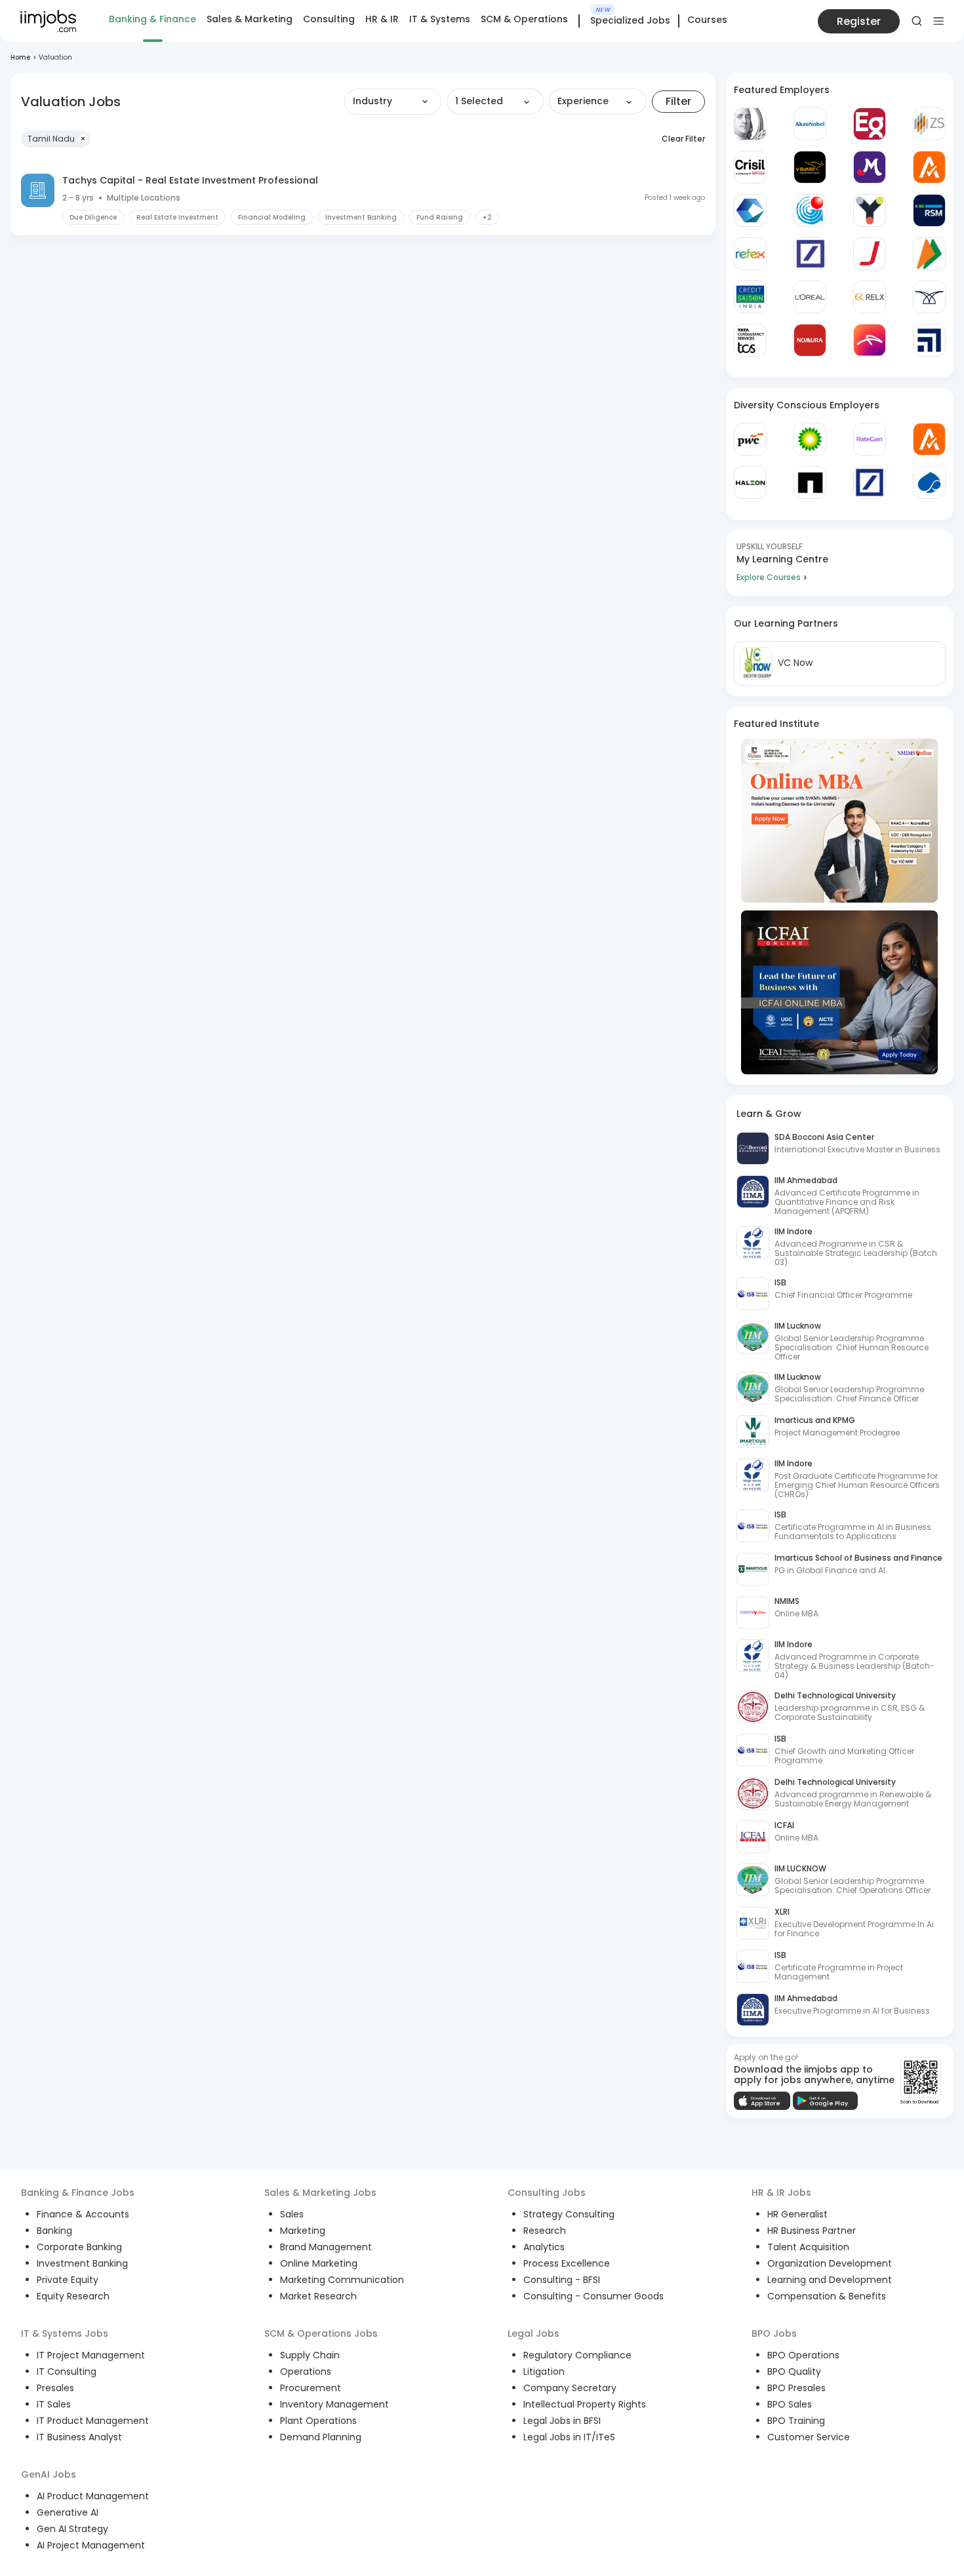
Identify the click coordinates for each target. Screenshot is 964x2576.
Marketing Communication (342, 2280)
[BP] (810, 439)
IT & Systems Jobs (65, 2333)
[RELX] (870, 297)
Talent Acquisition (808, 2247)
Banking (54, 2231)
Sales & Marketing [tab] (250, 19)
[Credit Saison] (750, 297)
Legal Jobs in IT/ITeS (569, 2437)
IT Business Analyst (79, 2437)
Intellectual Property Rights (585, 2404)
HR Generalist (797, 2214)
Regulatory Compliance (577, 2355)
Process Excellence (567, 2263)
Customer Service (809, 2437)
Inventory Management (334, 2404)
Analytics (544, 2247)
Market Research (318, 2296)
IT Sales (54, 2404)
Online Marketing (319, 2263)
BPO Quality (794, 2371)
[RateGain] (870, 439)
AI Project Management (91, 2545)
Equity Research (73, 2296)
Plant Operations (318, 2421)
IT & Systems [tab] (440, 19)
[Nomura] (810, 340)
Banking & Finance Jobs (78, 2193)
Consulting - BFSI (562, 2280)
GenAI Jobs (49, 2474)
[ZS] (929, 124)
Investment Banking (82, 2263)
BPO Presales (796, 2388)
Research (545, 2231)
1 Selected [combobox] (479, 101)
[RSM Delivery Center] (929, 210)
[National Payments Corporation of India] (929, 254)
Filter (678, 101)
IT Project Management (91, 2355)
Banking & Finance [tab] (152, 19)
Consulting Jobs (547, 2193)
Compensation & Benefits (827, 2296)
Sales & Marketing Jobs (320, 2193)
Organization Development (830, 2263)
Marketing (303, 2231)
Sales (292, 2214)
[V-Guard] (810, 167)
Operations (306, 2371)
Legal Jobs (533, 2333)
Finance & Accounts (83, 2214)
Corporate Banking (79, 2247)
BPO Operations (803, 2355)
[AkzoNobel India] (810, 124)
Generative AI (68, 2512)
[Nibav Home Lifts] (929, 297)
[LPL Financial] (929, 340)
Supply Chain (310, 2355)
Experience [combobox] (583, 101)
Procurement (311, 2388)
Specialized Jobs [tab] (630, 21)
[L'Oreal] (810, 297)
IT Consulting (67, 2371)
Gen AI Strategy (72, 2529)
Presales (55, 2388)
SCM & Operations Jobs (321, 2333)
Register (859, 21)
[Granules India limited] (810, 210)
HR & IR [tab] (382, 19)
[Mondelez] (870, 167)
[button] (56, 139)
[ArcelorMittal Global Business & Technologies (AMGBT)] (870, 340)
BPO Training (796, 2421)
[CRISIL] (750, 167)
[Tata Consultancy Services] (750, 340)
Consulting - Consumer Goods (593, 2296)
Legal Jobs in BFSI (562, 2421)
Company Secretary (570, 2388)
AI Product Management (93, 2496)
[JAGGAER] (870, 254)
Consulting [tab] (329, 19)
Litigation (544, 2371)
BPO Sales (790, 2404)
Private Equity (68, 2280)
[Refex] (750, 254)
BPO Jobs (774, 2333)
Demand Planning (321, 2437)
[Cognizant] (750, 210)
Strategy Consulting (569, 2214)
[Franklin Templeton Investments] (750, 124)
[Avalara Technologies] (929, 167)
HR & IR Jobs (781, 2193)
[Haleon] (750, 482)
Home (20, 57)
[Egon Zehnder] (870, 124)
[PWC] (750, 439)
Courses (707, 20)
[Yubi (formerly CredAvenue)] (870, 210)
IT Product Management (93, 2421)
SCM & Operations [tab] (524, 19)
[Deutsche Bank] (810, 254)
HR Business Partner (812, 2231)
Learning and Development (830, 2280)
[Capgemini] (929, 482)
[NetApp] (810, 482)
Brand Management (326, 2247)
